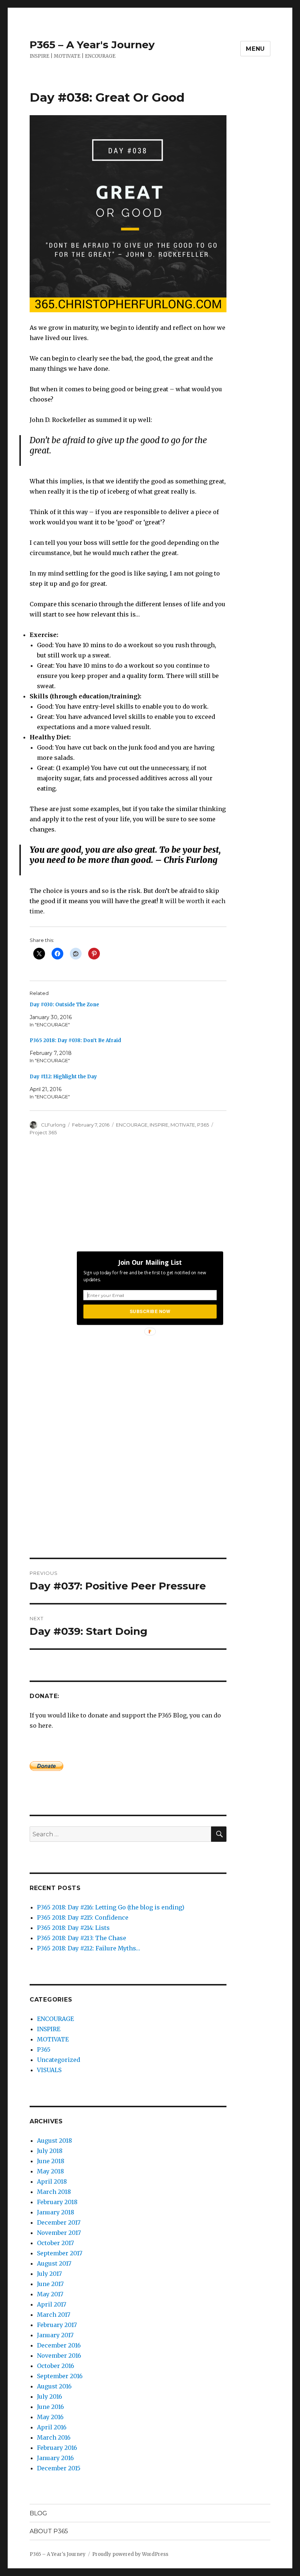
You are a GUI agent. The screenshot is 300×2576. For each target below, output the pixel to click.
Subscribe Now (150, 1311)
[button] (150, 1262)
